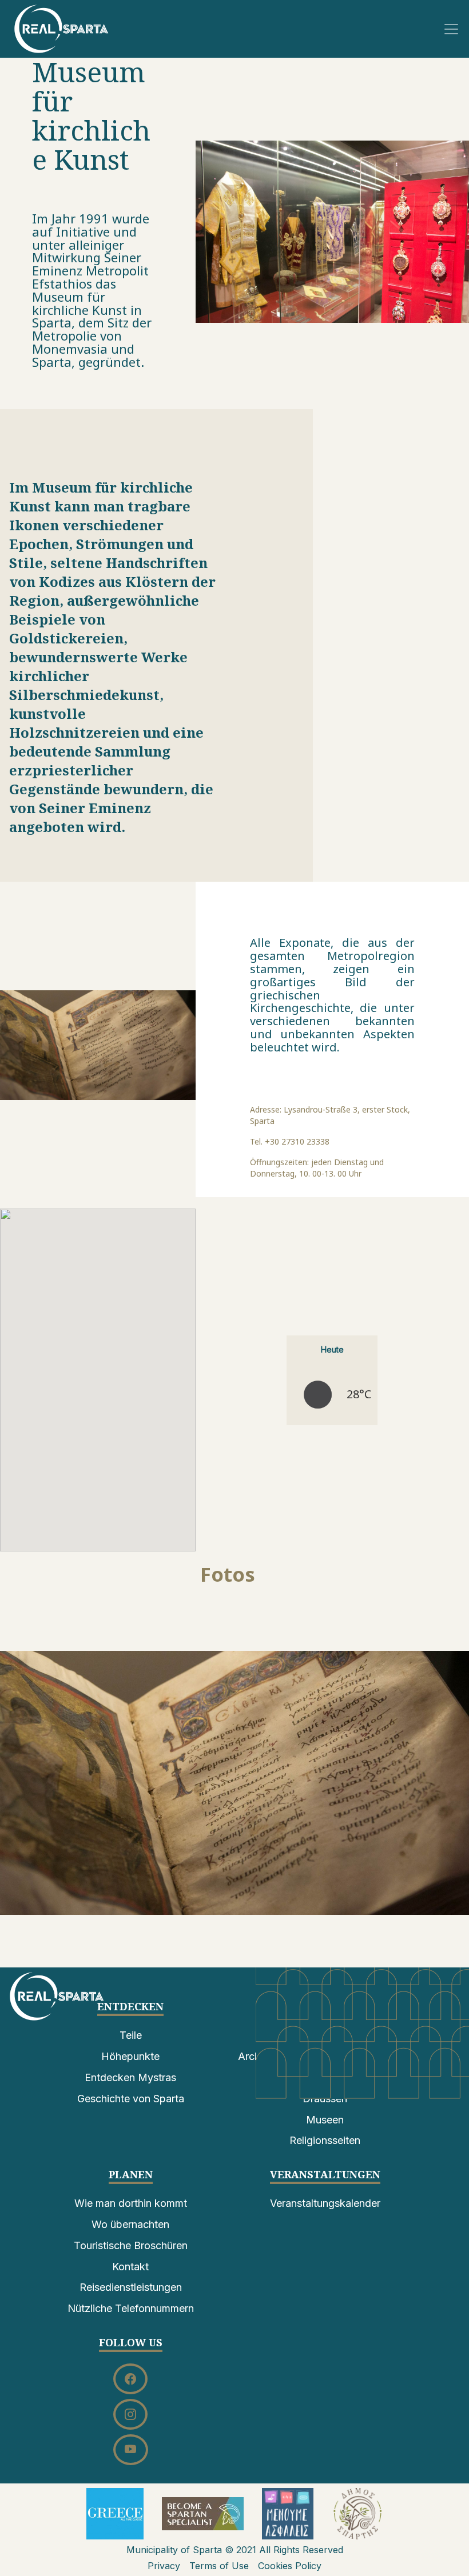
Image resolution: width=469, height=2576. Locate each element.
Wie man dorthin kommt (131, 2203)
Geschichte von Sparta (131, 2099)
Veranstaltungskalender (325, 2203)
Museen (325, 2120)
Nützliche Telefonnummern (131, 2308)
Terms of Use (219, 2566)
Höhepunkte (130, 2056)
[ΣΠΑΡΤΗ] (61, 28)
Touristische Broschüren (131, 2245)
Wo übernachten (130, 2224)
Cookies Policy (290, 2566)
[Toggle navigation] (451, 29)
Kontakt (130, 2267)
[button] (234, 1783)
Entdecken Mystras (130, 2077)
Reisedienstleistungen (131, 2287)
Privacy (164, 2566)
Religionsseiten (325, 2140)
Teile (131, 2035)
